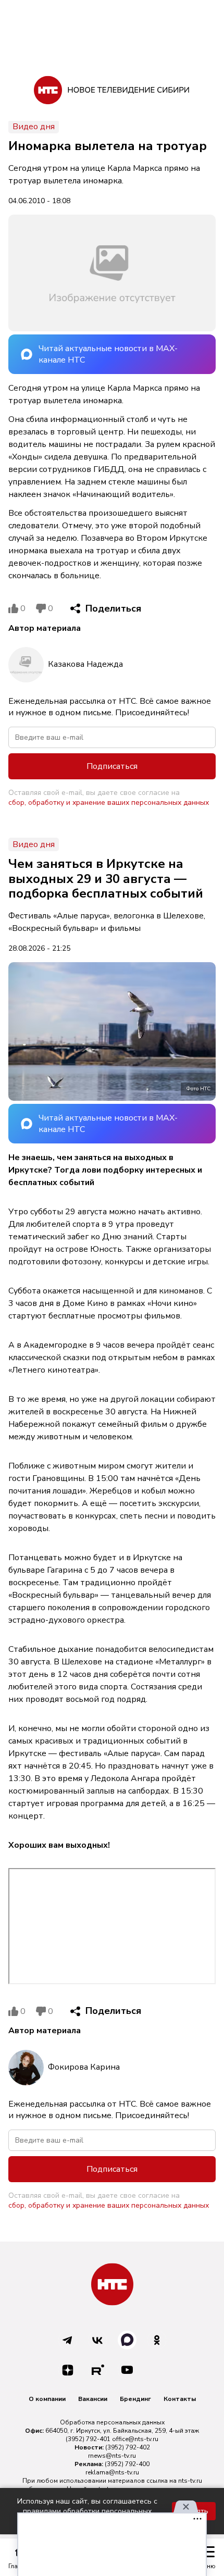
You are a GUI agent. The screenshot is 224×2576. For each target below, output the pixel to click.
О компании (47, 2399)
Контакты (180, 2399)
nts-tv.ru (190, 2481)
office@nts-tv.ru (135, 2439)
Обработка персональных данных (112, 2422)
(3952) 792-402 (128, 2447)
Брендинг (135, 2399)
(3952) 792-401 (88, 2439)
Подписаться (112, 766)
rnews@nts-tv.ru (112, 2456)
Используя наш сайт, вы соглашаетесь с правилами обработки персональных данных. (87, 2511)
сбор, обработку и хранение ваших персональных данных (109, 802)
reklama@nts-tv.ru (112, 2472)
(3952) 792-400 (127, 2464)
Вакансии (93, 2399)
